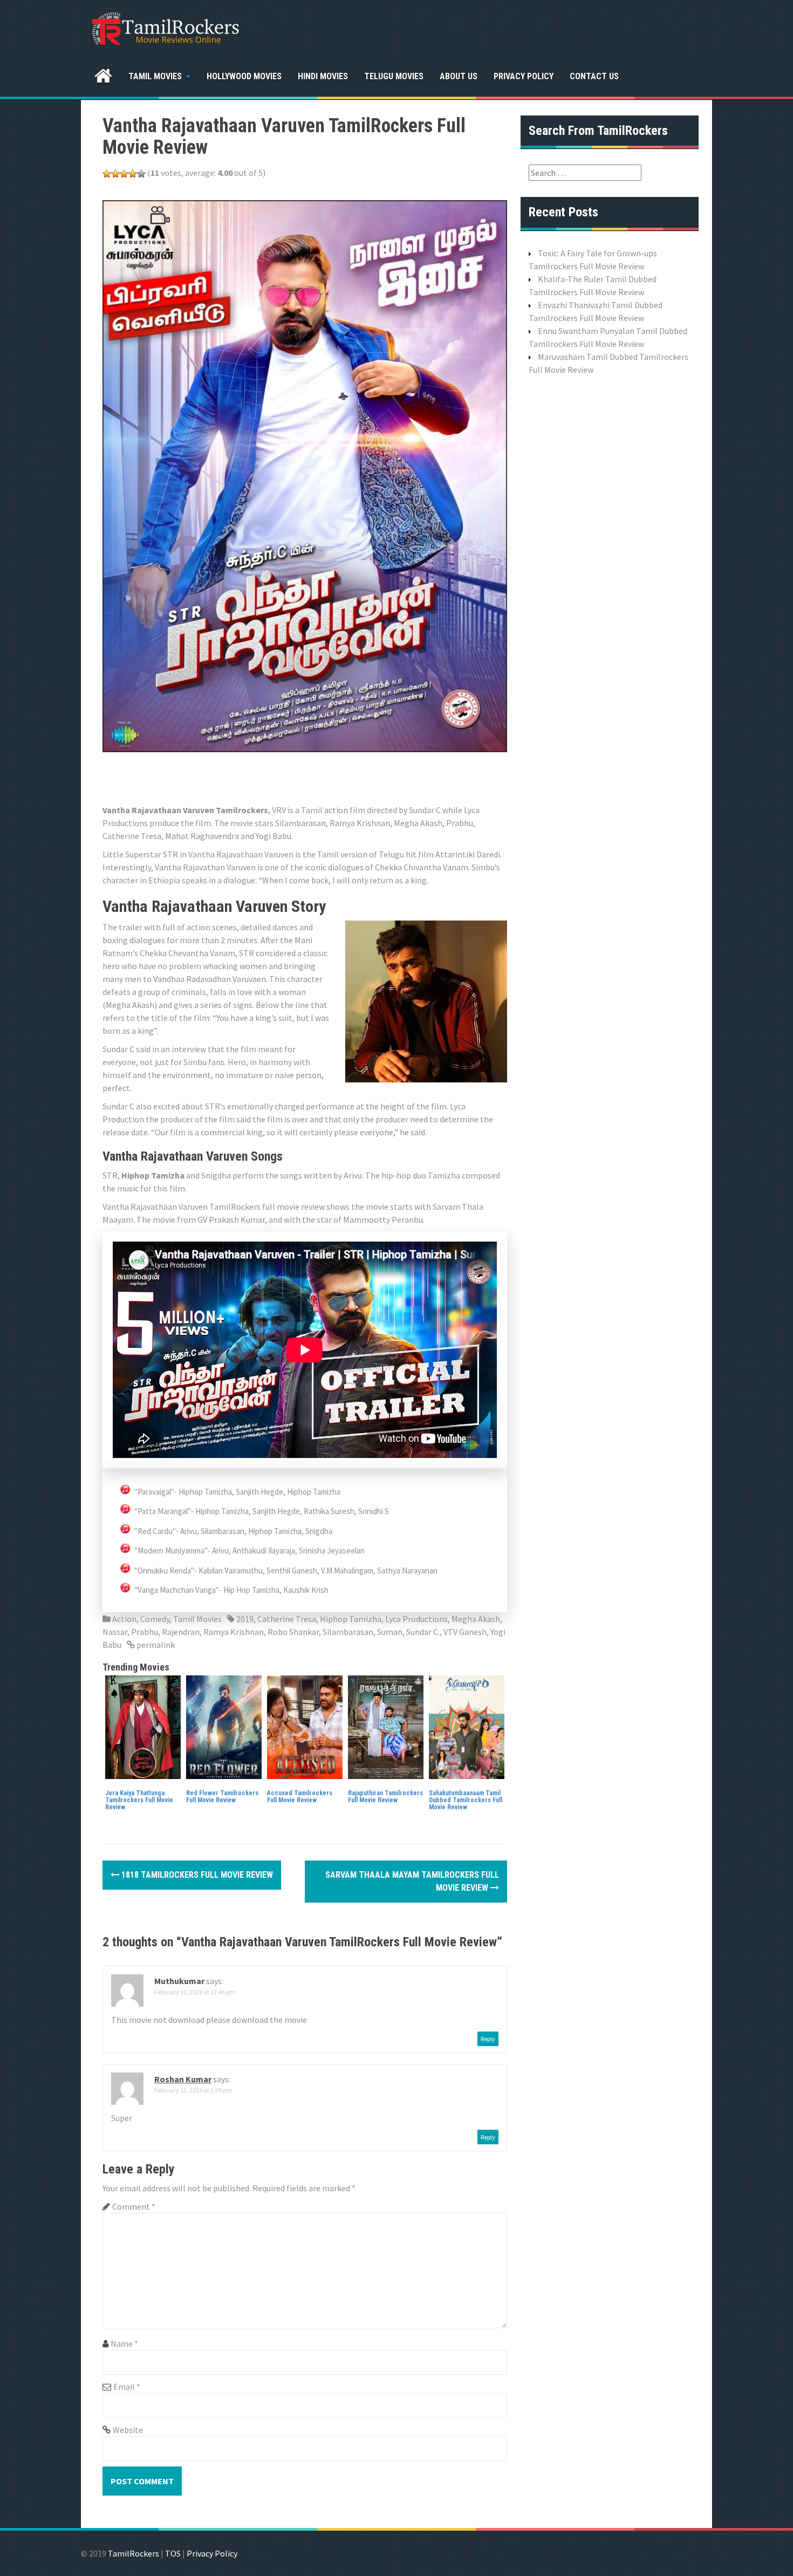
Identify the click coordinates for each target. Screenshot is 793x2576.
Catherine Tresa (287, 1619)
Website (128, 2430)
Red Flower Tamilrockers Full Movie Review (222, 1797)
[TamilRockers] (165, 27)
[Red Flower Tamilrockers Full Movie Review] (224, 1726)
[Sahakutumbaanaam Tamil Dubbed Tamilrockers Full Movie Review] (467, 1726)
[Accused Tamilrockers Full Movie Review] (305, 1726)
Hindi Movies (323, 76)
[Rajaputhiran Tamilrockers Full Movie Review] (386, 1726)
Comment (134, 2206)
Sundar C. (423, 1632)
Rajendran (181, 1632)
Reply (488, 2039)
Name (124, 2343)
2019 (245, 1619)
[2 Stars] (115, 174)
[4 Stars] (133, 174)
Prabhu (145, 1632)
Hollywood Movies (244, 76)
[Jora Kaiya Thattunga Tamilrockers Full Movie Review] (143, 1726)
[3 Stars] (124, 174)
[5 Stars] (141, 174)
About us (459, 76)
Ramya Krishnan (234, 1632)
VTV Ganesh (465, 1632)
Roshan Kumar (183, 2079)
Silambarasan (348, 1632)
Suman (390, 1632)
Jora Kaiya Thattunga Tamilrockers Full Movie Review (139, 1800)
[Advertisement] (299, 776)
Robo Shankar (293, 1632)
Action (124, 1619)
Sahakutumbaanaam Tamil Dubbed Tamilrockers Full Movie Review (466, 1800)
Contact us (594, 76)
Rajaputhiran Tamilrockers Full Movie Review (385, 1797)
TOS (173, 2553)
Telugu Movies (394, 76)
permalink (155, 1645)
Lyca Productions (416, 1619)
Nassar (115, 1632)
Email (127, 2387)
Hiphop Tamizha (351, 1619)
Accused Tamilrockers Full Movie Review (300, 1797)
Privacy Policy (524, 76)
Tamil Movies (155, 76)
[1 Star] (107, 174)
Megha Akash (476, 1619)
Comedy (155, 1619)
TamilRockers (134, 2553)
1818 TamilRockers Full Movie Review (196, 1875)
